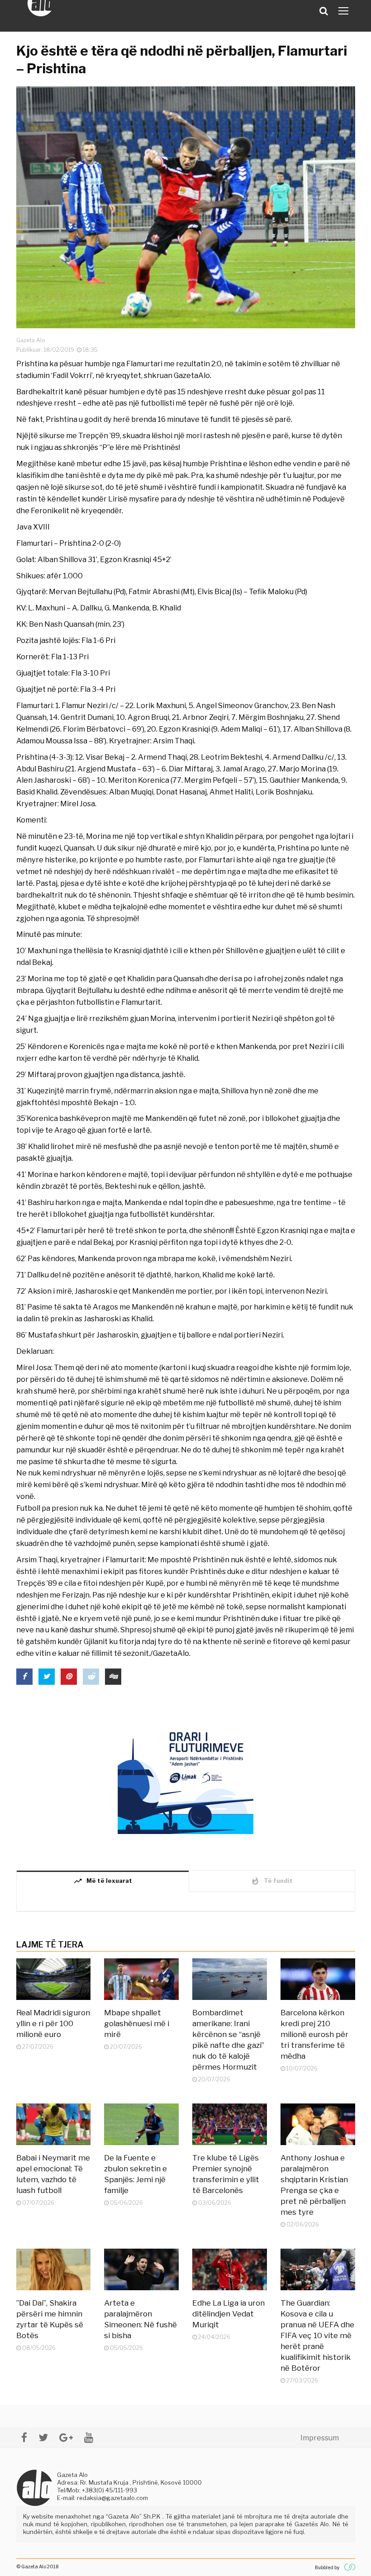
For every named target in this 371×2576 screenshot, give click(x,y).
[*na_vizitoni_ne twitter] (43, 2437)
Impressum (320, 2438)
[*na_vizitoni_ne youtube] (89, 2437)
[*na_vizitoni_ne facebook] (24, 2437)
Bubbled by (327, 2567)
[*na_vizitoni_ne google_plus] (66, 2437)
